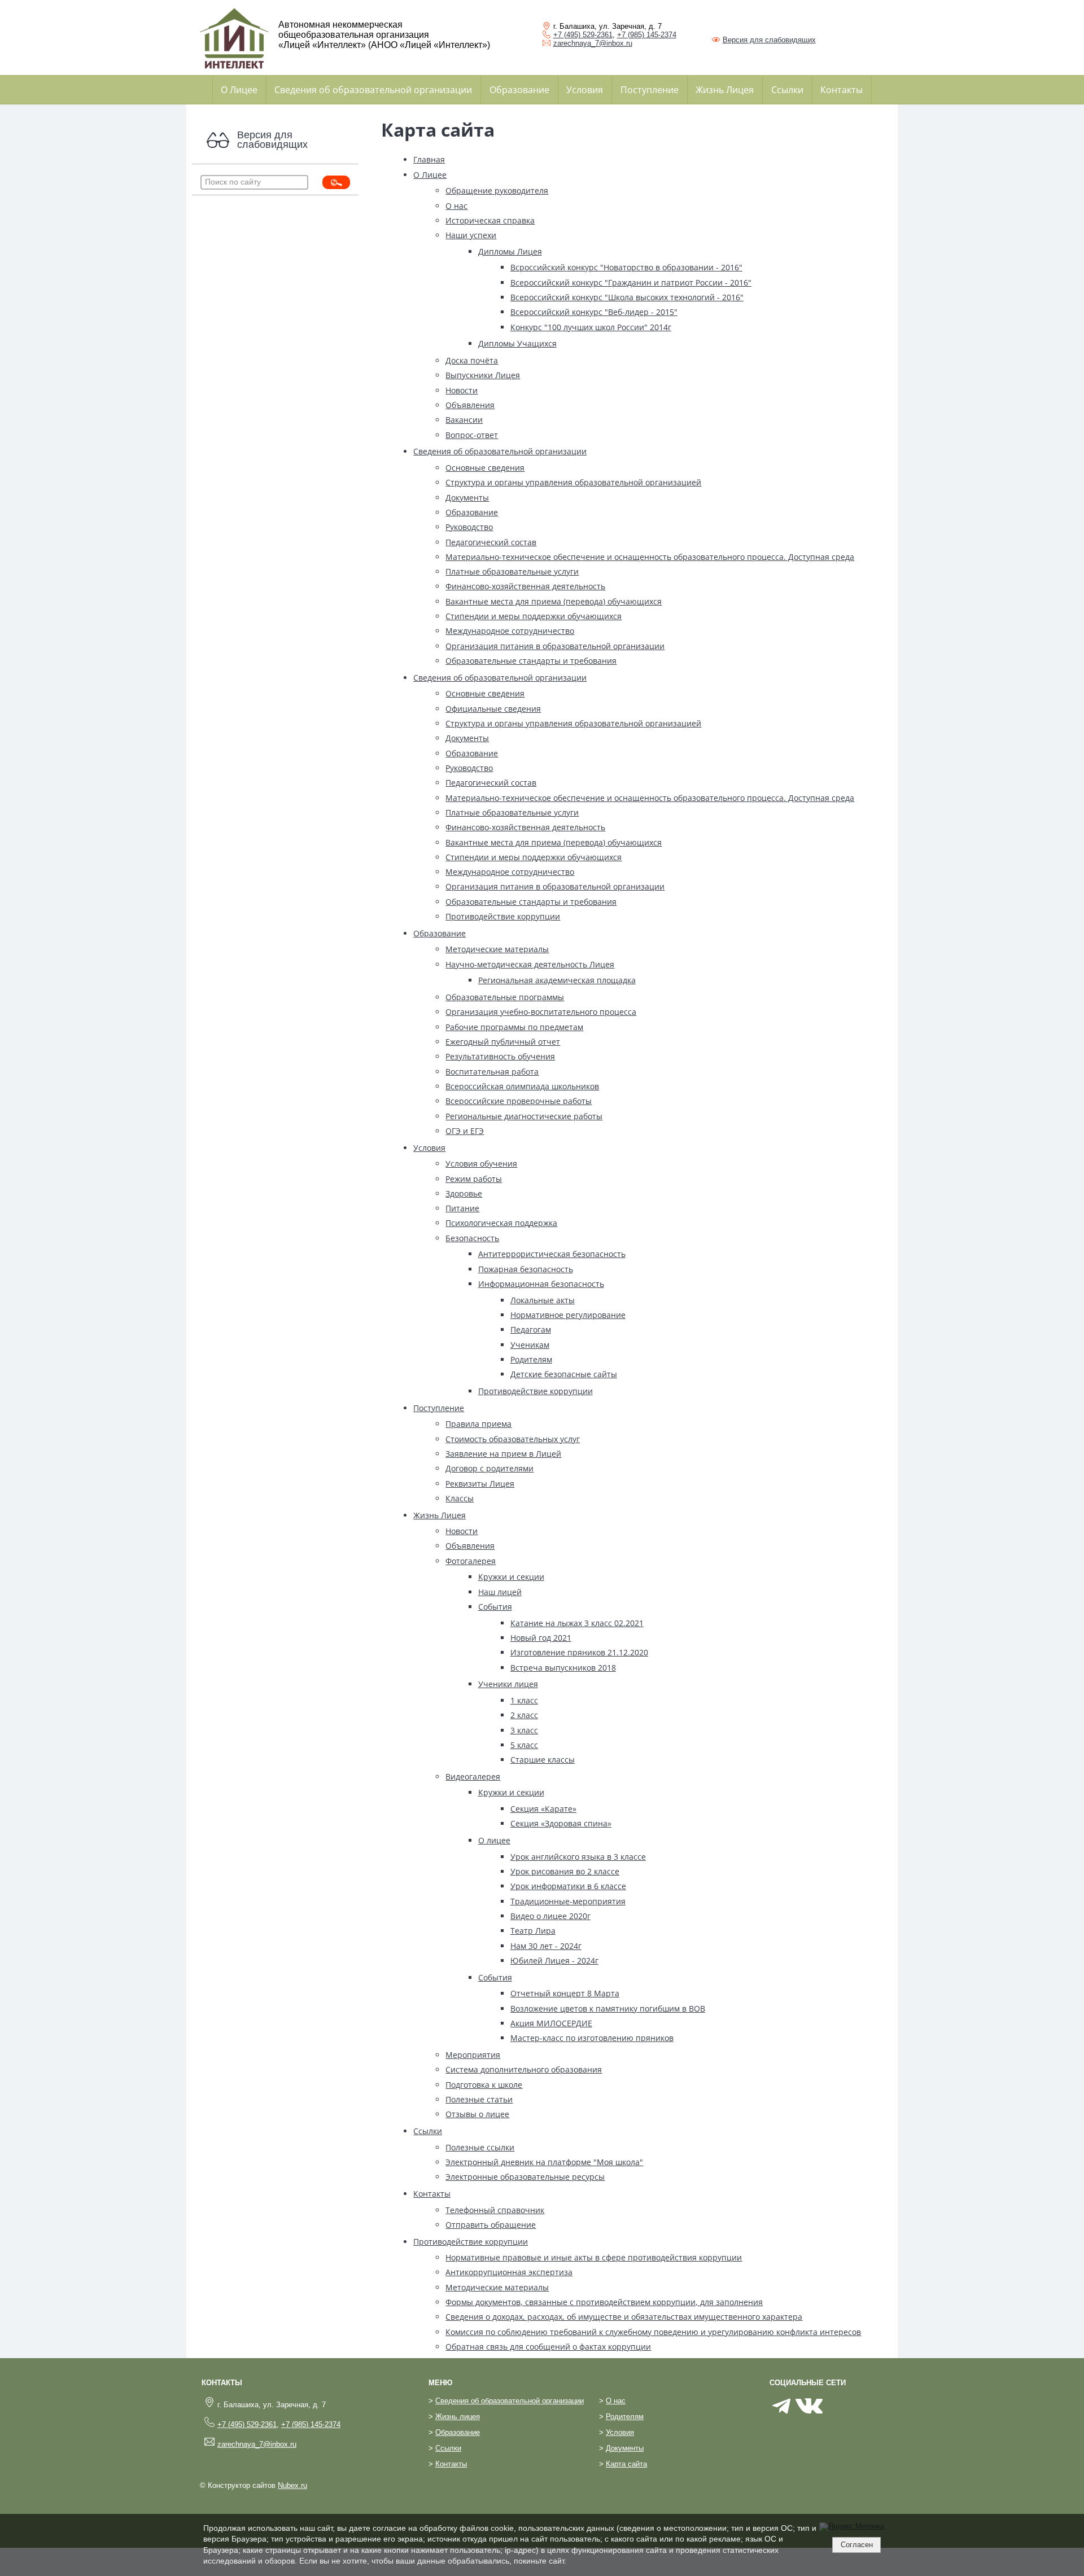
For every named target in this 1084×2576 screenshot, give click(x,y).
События (495, 1607)
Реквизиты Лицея (480, 1484)
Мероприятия (473, 2055)
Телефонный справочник (495, 2210)
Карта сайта (626, 2464)
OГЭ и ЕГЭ (465, 1131)
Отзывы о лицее (477, 2114)
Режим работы (474, 1179)
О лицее (494, 1840)
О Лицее (239, 90)
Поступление (650, 90)
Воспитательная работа (492, 1072)
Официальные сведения (493, 709)
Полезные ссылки (480, 2147)
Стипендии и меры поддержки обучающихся (534, 616)
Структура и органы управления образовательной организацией (573, 482)
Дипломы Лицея (510, 251)
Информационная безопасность (541, 1284)
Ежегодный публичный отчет (503, 1042)
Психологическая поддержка (501, 1223)
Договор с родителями (489, 1468)
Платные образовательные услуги (512, 571)
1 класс (524, 1700)
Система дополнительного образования (524, 2069)
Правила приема (478, 1424)
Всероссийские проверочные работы (519, 1101)
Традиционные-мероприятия (568, 1901)
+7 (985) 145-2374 (647, 35)
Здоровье (464, 1193)
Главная (429, 159)
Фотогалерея (471, 1561)
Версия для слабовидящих (769, 40)
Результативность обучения (500, 1056)
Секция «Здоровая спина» (561, 1823)
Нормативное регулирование (568, 1315)
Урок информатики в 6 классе (568, 1886)
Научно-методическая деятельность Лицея (530, 964)
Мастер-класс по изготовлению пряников (592, 2038)
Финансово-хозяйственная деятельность (525, 586)
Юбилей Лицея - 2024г (554, 1961)
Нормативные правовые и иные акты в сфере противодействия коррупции (594, 2257)
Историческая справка (490, 220)
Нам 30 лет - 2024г (546, 1946)
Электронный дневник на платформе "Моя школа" (544, 2162)
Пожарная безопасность (526, 1269)
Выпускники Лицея (483, 375)
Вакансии (464, 420)
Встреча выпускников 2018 (563, 1668)
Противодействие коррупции (503, 916)
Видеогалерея (473, 1777)
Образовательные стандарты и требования (531, 661)
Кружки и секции (511, 1577)
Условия (585, 90)
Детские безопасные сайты (564, 1374)
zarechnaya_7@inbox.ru (593, 43)
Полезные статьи (479, 2099)
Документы (467, 498)
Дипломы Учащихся (517, 343)
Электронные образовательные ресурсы (525, 2177)
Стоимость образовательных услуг (513, 1439)
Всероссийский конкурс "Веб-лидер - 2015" (594, 312)
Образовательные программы (505, 997)
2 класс (524, 1715)
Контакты (842, 90)
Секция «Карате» (543, 1809)
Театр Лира (533, 1931)
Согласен (857, 2545)
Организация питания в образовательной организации (555, 646)
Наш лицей (500, 1592)
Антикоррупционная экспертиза (509, 2272)
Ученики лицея (508, 1684)
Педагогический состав (491, 542)
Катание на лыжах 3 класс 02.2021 (577, 1623)
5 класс (524, 1745)
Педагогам (531, 1329)
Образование (519, 90)
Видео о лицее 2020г (550, 1916)
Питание (462, 1208)
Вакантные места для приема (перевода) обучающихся (554, 601)
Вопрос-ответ (472, 435)
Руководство (469, 527)
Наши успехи (471, 235)
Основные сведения (485, 468)
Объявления (470, 405)
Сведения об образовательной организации (373, 90)
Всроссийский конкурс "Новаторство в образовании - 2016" (626, 267)
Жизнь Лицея (725, 90)
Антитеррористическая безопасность (552, 1254)
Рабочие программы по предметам (514, 1027)
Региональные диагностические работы (524, 1116)
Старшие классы (543, 1760)
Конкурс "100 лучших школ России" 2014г (591, 327)
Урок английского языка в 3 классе (578, 1857)
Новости (462, 390)
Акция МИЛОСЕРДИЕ (551, 2023)
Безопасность (472, 1238)
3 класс (524, 1730)
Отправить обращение (491, 2225)
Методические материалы (497, 949)
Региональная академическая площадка (557, 980)
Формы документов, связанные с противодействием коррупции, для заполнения (604, 2302)
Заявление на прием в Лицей (503, 1454)
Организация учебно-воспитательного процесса (541, 1012)
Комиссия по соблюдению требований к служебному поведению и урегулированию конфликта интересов (653, 2332)
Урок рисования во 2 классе (565, 1871)
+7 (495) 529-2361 (583, 35)
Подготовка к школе (484, 2085)
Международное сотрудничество (510, 631)
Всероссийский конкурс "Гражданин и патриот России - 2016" (631, 282)
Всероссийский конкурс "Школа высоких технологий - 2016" (627, 297)
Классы (460, 1498)
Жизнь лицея (458, 2417)
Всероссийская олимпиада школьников (522, 1086)
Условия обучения (481, 1164)
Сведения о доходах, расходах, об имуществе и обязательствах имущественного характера (624, 2317)
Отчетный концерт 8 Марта (565, 1993)
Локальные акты (543, 1300)
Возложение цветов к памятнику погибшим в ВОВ (608, 2008)
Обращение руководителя (497, 190)
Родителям (531, 1359)
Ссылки (787, 90)
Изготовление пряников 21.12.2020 (579, 1652)
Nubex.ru (292, 2486)
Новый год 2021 (541, 1638)
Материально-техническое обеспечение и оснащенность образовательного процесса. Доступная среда (650, 557)
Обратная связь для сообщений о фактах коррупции (548, 2347)
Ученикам (530, 1345)
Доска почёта (472, 360)
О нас (456, 206)
